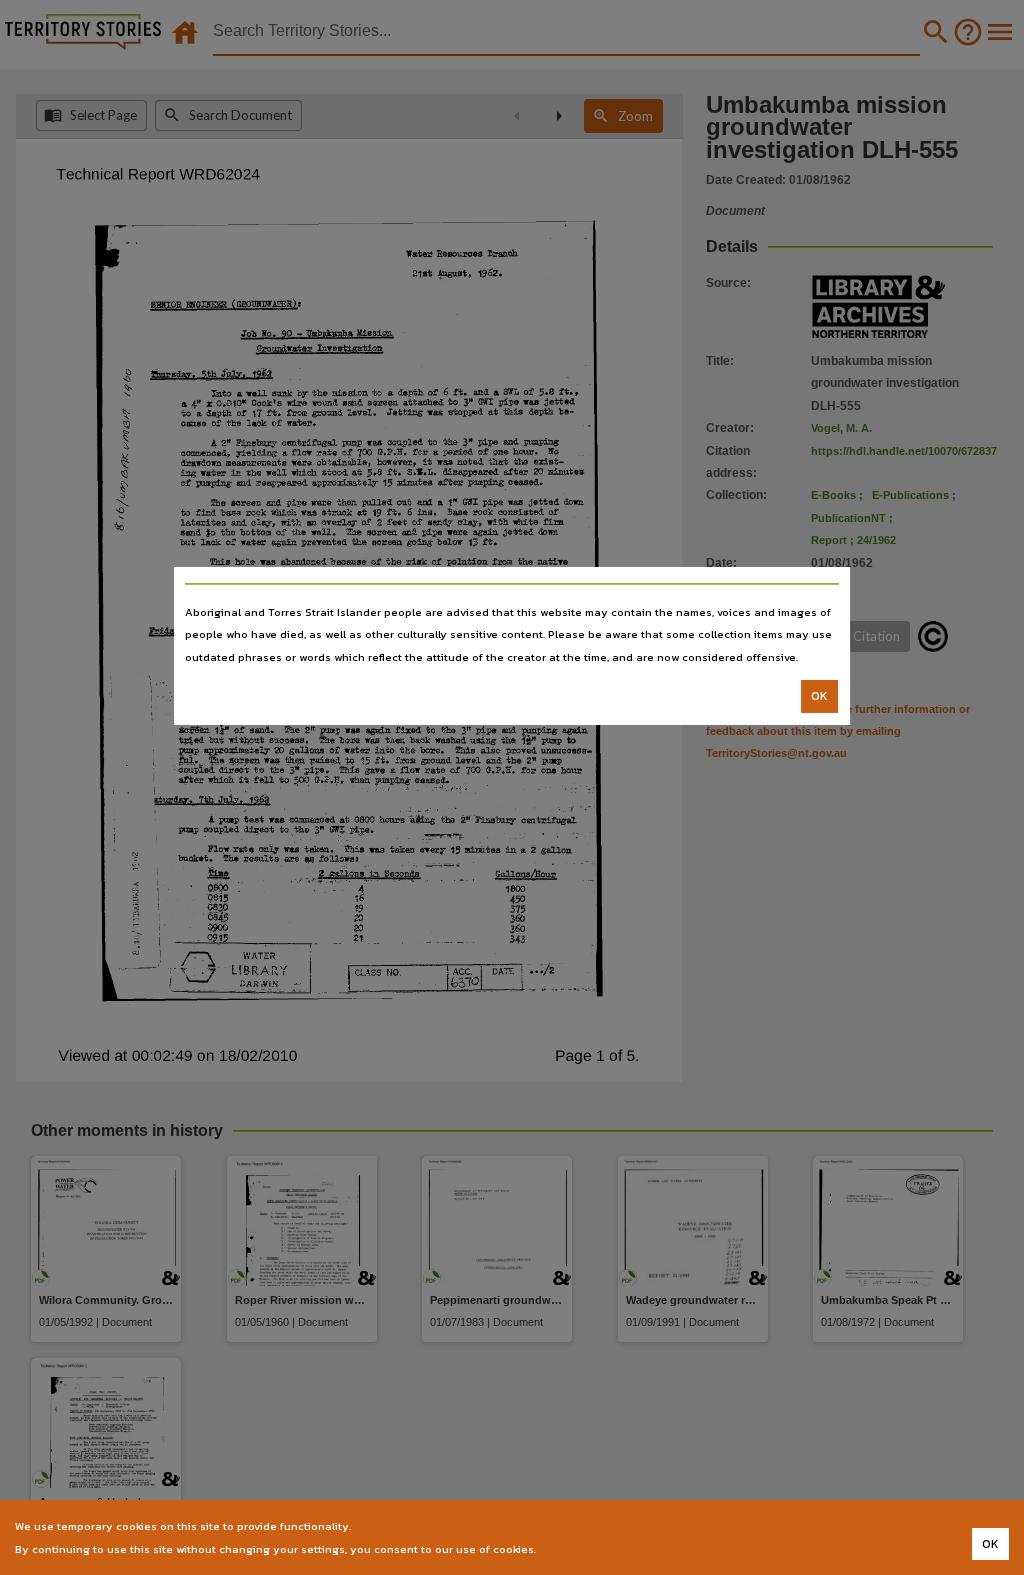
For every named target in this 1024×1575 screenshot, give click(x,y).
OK (819, 696)
